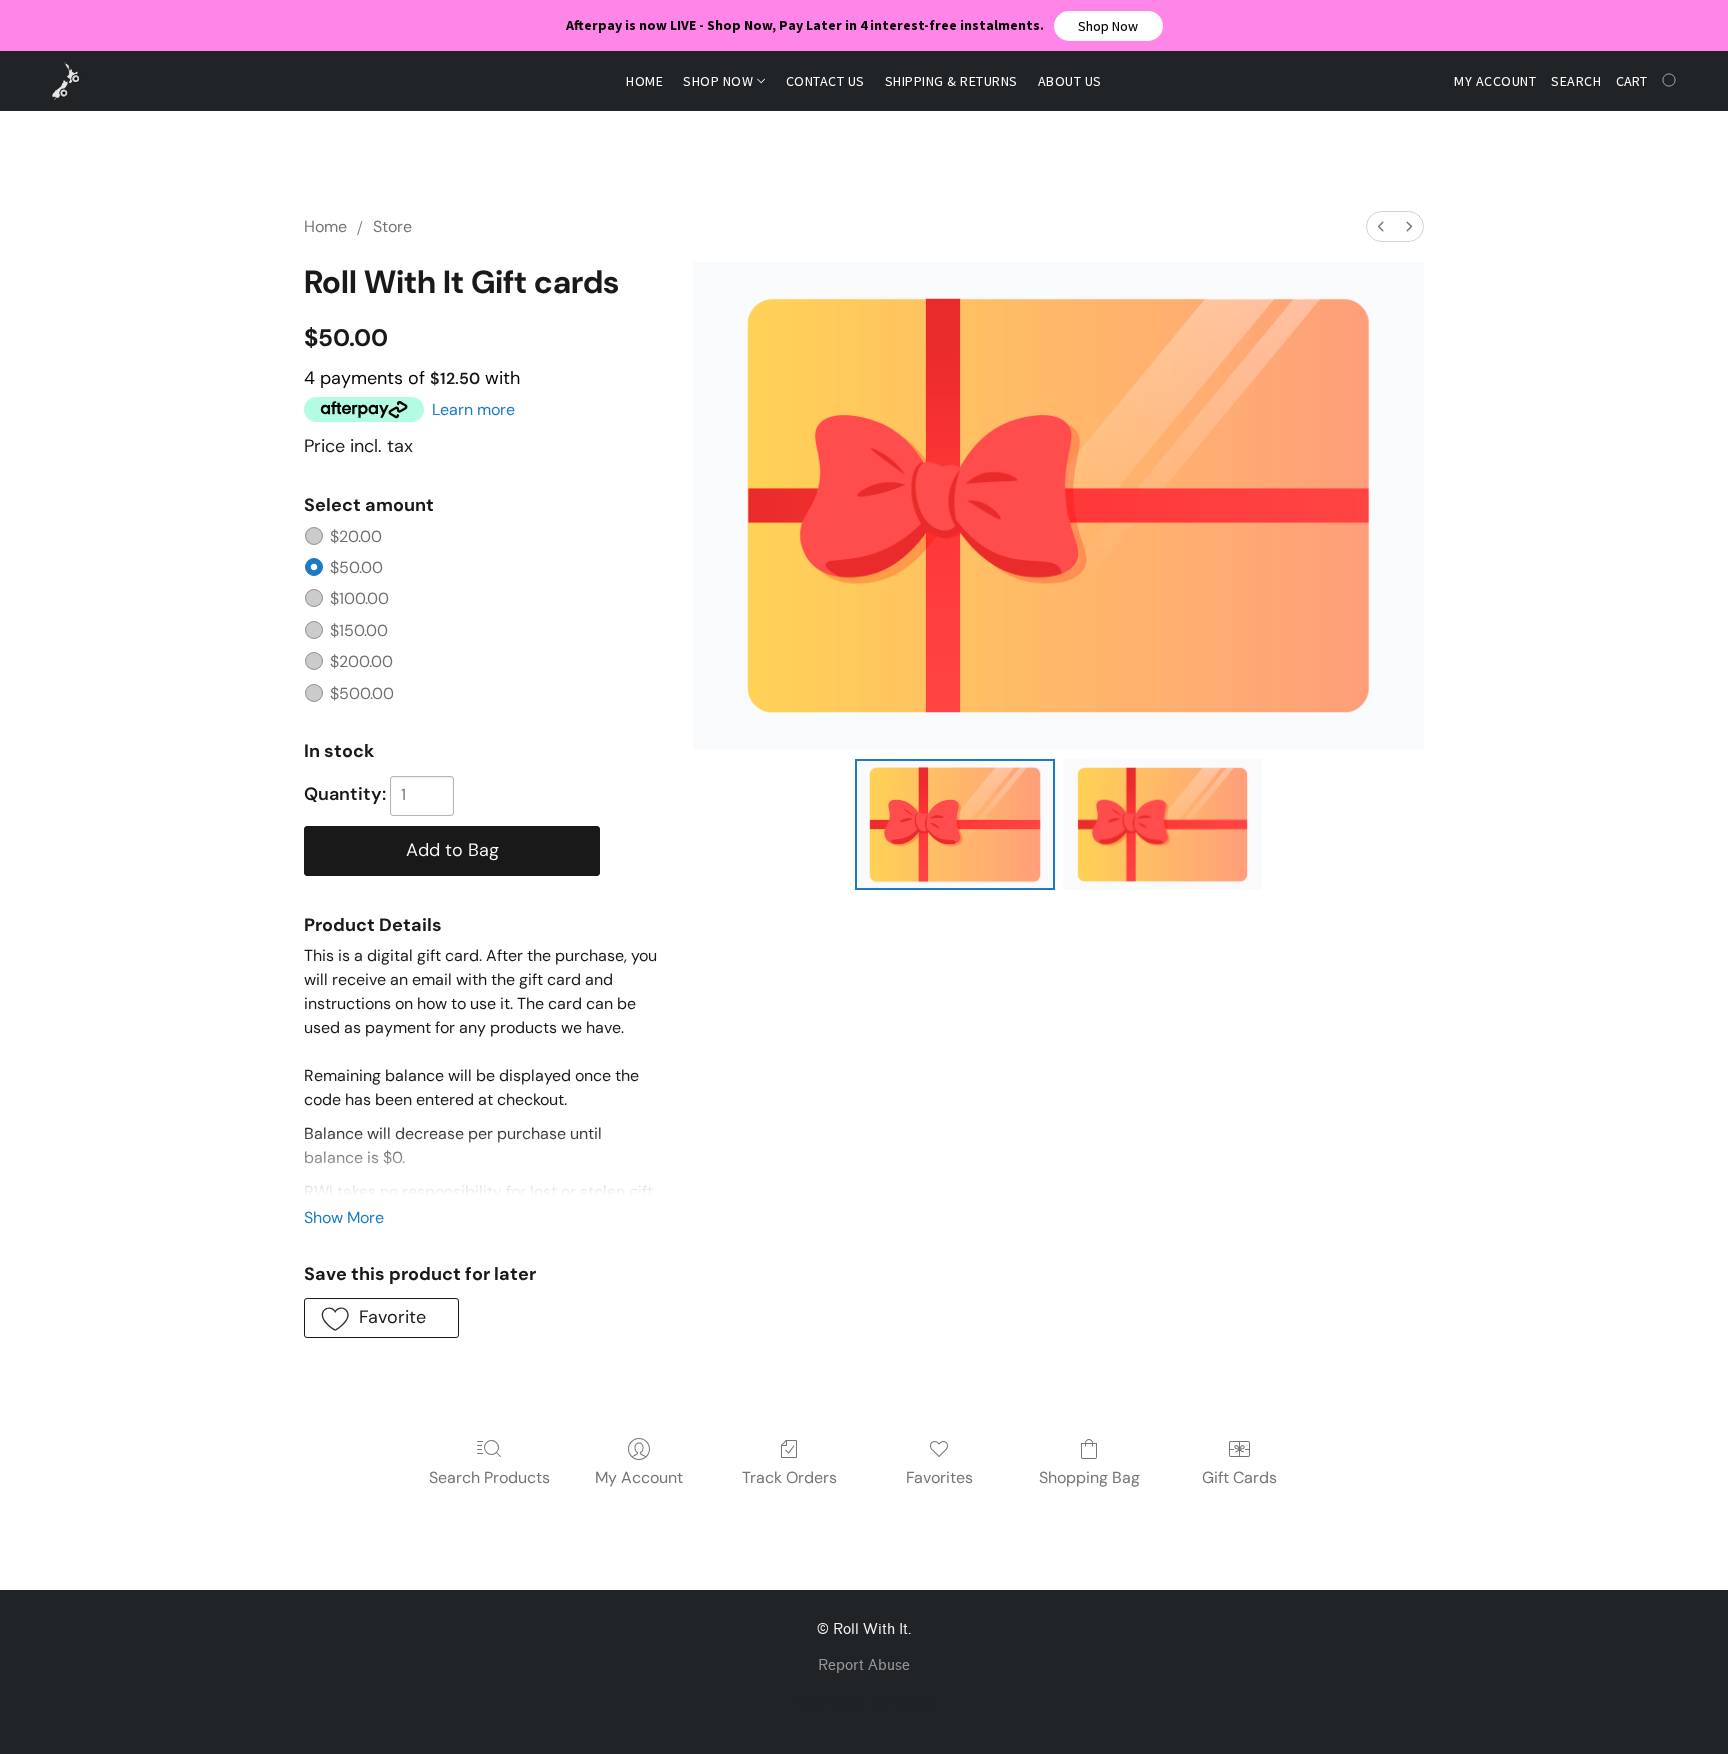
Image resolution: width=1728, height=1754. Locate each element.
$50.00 (356, 567)
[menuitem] (1381, 226)
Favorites (939, 1477)
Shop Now (720, 81)
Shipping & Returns (951, 81)
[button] (1108, 26)
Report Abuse (864, 1665)
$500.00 (362, 693)
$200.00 (361, 661)
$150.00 (359, 630)
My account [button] (1495, 81)
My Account (639, 1477)
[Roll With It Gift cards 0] (955, 824)
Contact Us (825, 81)
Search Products (489, 1477)
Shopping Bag (1089, 1477)
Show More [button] (344, 1217)
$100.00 (359, 598)
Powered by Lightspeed (864, 1701)
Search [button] (1576, 81)
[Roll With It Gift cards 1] (1163, 824)
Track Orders (789, 1477)
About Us (1070, 81)
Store (392, 226)
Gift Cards (1239, 1477)
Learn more (473, 409)
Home (644, 81)
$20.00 (356, 536)
